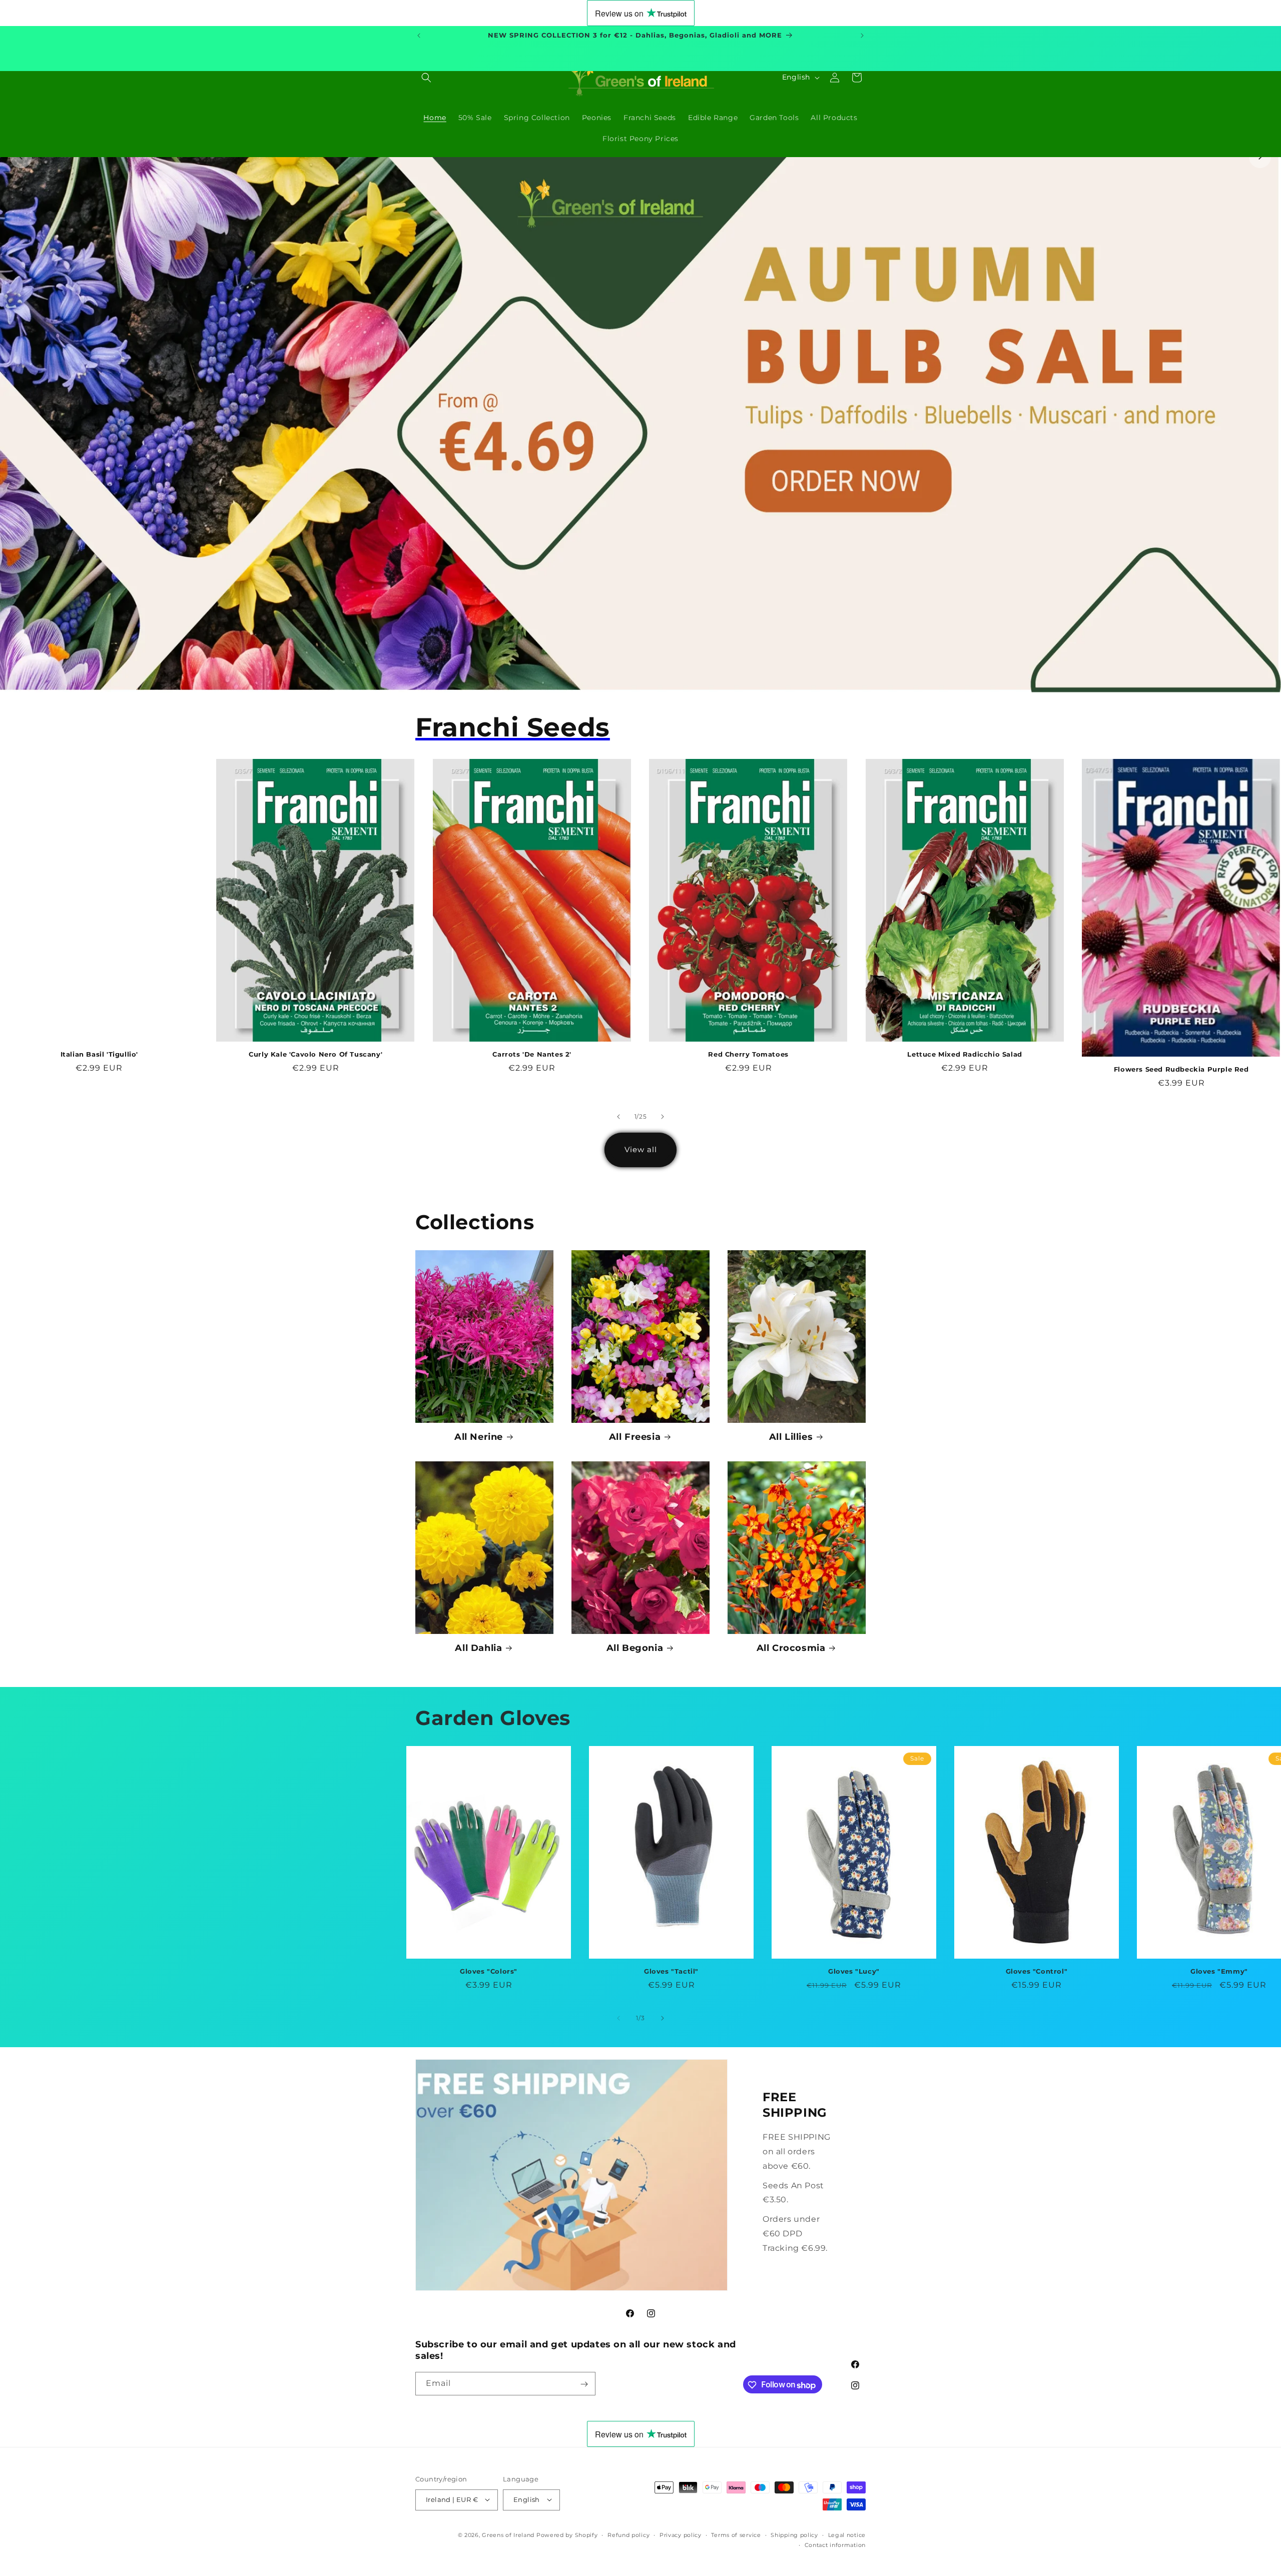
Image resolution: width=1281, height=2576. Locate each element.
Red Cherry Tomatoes (748, 1054)
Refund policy (628, 2534)
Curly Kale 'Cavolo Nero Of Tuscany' (315, 1054)
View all (641, 1149)
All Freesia (635, 1437)
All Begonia (635, 1648)
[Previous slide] (21, 157)
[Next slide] (1260, 157)
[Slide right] (663, 1117)
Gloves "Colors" (489, 1971)
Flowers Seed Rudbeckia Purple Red (1181, 1069)
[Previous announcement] (419, 36)
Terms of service (736, 2534)
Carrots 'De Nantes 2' (532, 1054)
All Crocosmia (791, 1648)
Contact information (835, 2544)
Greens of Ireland (508, 2534)
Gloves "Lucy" (854, 1971)
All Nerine (479, 1437)
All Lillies (791, 1437)
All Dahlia (478, 1648)
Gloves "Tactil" (671, 1971)
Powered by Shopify (567, 2534)
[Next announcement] (862, 36)
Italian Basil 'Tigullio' (99, 1054)
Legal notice (847, 2534)
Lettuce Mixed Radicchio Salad (965, 1054)
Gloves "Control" (1037, 1971)
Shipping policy (794, 2534)
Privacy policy (681, 2534)
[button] (426, 78)
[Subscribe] (584, 2384)
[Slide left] (618, 1117)
